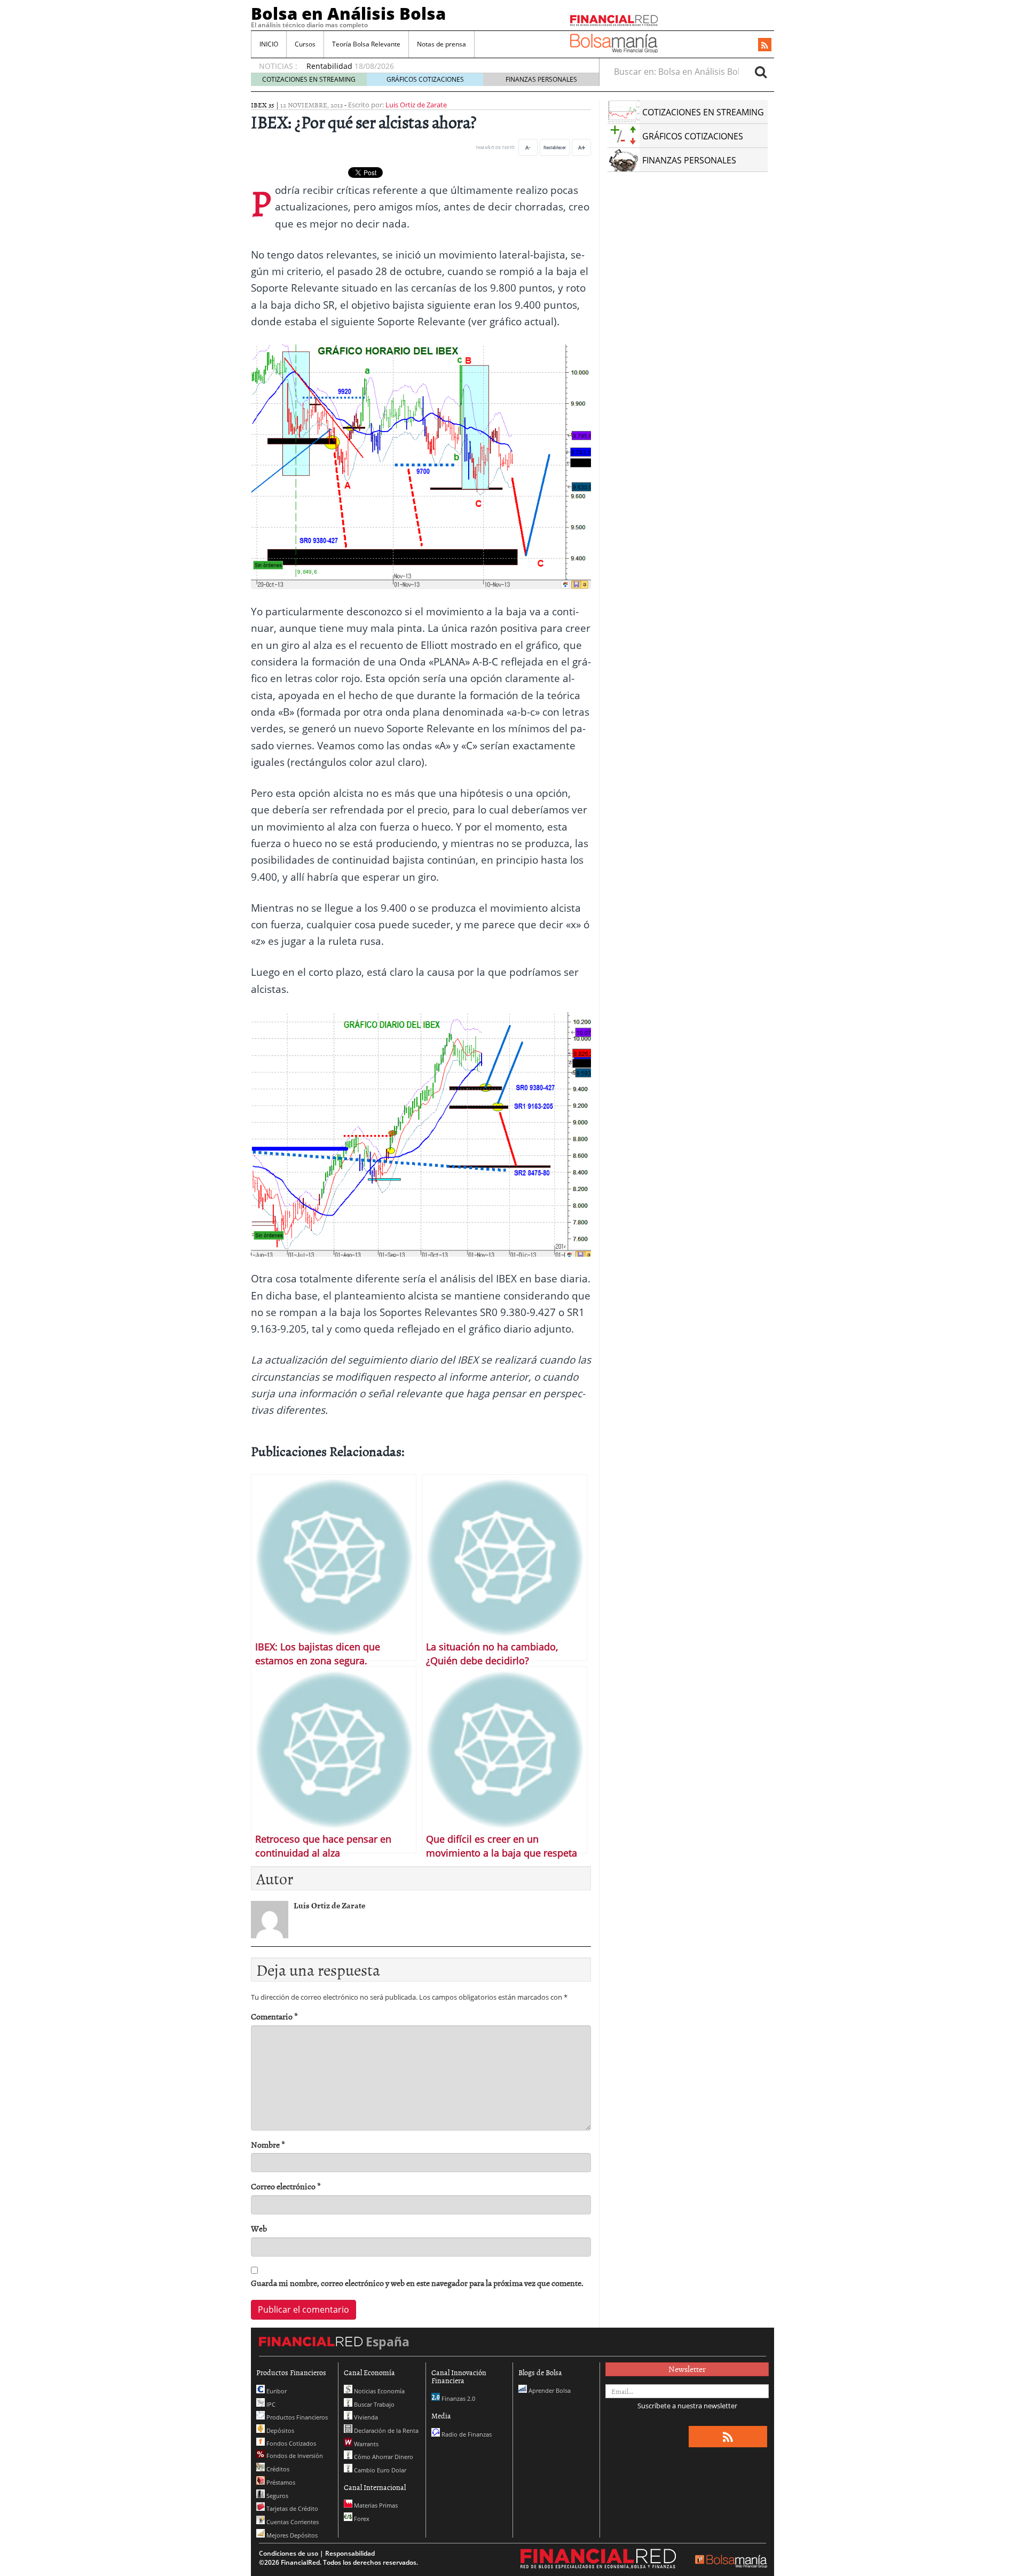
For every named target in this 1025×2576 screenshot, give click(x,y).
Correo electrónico (286, 2186)
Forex (361, 2519)
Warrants (365, 2444)
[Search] (761, 72)
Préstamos (280, 2482)
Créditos (277, 2469)
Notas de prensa (441, 44)
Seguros (277, 2496)
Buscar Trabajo (373, 2404)
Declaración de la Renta (385, 2430)
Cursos (305, 44)
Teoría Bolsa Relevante (366, 44)
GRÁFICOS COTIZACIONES (425, 79)
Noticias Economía (379, 2391)
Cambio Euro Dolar (379, 2470)
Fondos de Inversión (294, 2456)
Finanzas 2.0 (458, 2398)
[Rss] (765, 45)
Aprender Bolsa (549, 2390)
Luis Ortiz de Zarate (416, 105)
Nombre (268, 2145)
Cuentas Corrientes (292, 2522)
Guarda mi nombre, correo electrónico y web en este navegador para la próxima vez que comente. (417, 2283)
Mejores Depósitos (291, 2535)
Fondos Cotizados (290, 2443)
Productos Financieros (296, 2417)
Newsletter (687, 2369)
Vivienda (365, 2417)
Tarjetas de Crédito (291, 2508)
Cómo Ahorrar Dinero (383, 2457)
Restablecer (555, 147)
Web (259, 2229)
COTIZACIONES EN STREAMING (309, 79)
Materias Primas (375, 2505)
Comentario (274, 2017)
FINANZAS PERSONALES (541, 79)
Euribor (276, 2391)
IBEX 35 (263, 105)
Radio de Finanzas (466, 2434)
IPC (270, 2404)
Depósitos (279, 2430)
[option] (443, 61)
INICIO (269, 44)
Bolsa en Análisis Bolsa (348, 13)
